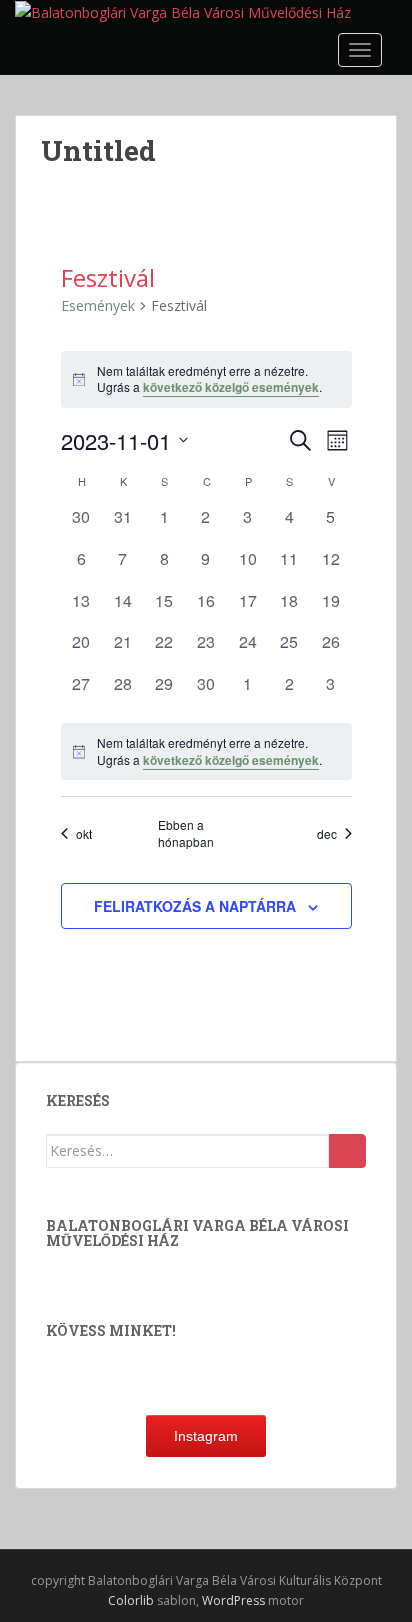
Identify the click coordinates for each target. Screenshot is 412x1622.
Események (98, 305)
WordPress (233, 1600)
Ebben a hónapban (186, 833)
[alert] (206, 379)
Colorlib (131, 1600)
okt (84, 833)
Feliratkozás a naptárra (195, 906)
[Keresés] (347, 1151)
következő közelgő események (231, 387)
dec (327, 833)
